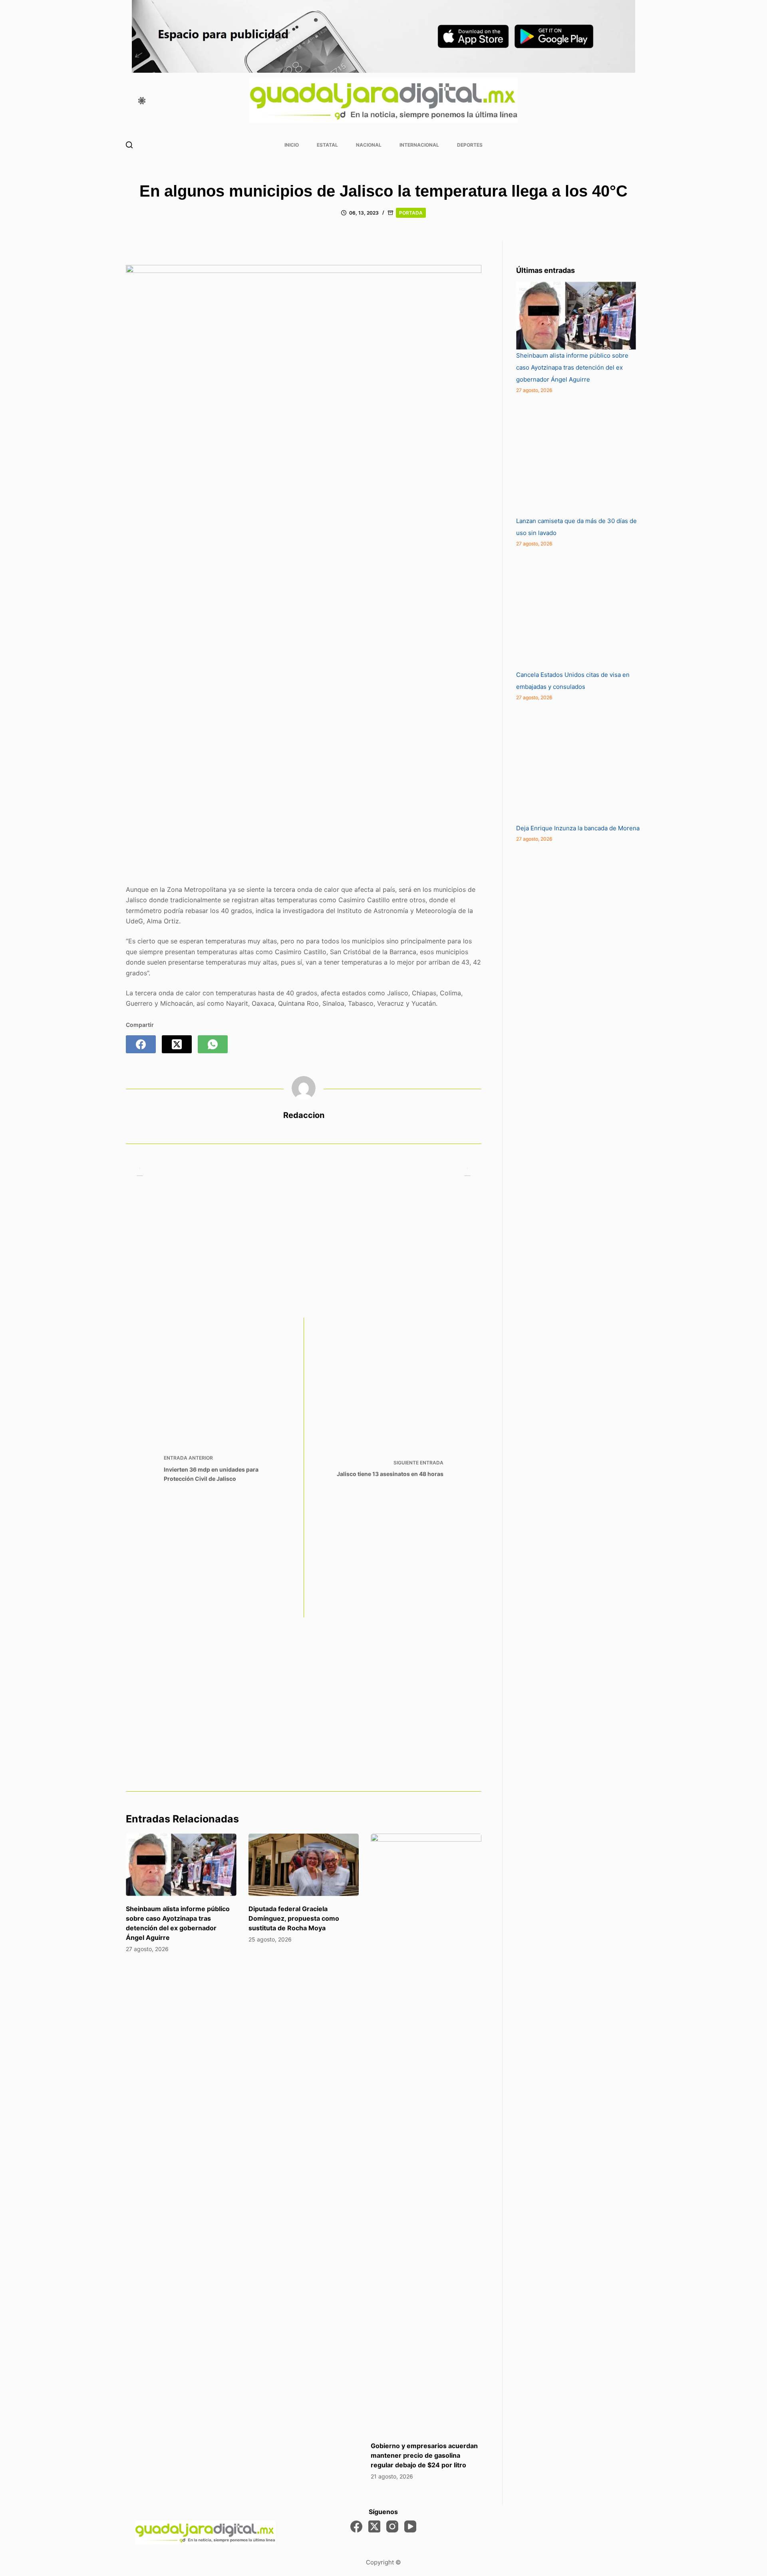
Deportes (470, 145)
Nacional (369, 145)
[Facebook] (141, 1044)
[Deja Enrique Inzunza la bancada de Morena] (576, 762)
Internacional (419, 145)
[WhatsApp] (213, 1044)
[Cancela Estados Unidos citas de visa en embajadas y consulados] (576, 609)
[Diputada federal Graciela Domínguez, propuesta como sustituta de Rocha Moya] (304, 1865)
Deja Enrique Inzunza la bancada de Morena (578, 828)
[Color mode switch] (142, 101)
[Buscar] (129, 145)
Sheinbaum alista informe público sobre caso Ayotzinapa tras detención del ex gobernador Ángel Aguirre (572, 367)
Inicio (292, 145)
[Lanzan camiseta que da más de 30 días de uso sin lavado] (576, 455)
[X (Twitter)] (177, 1044)
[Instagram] (392, 2526)
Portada (411, 213)
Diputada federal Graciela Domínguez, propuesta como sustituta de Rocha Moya (294, 1918)
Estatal (327, 145)
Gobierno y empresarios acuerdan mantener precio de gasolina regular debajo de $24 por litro (424, 2455)
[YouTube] (410, 2526)
